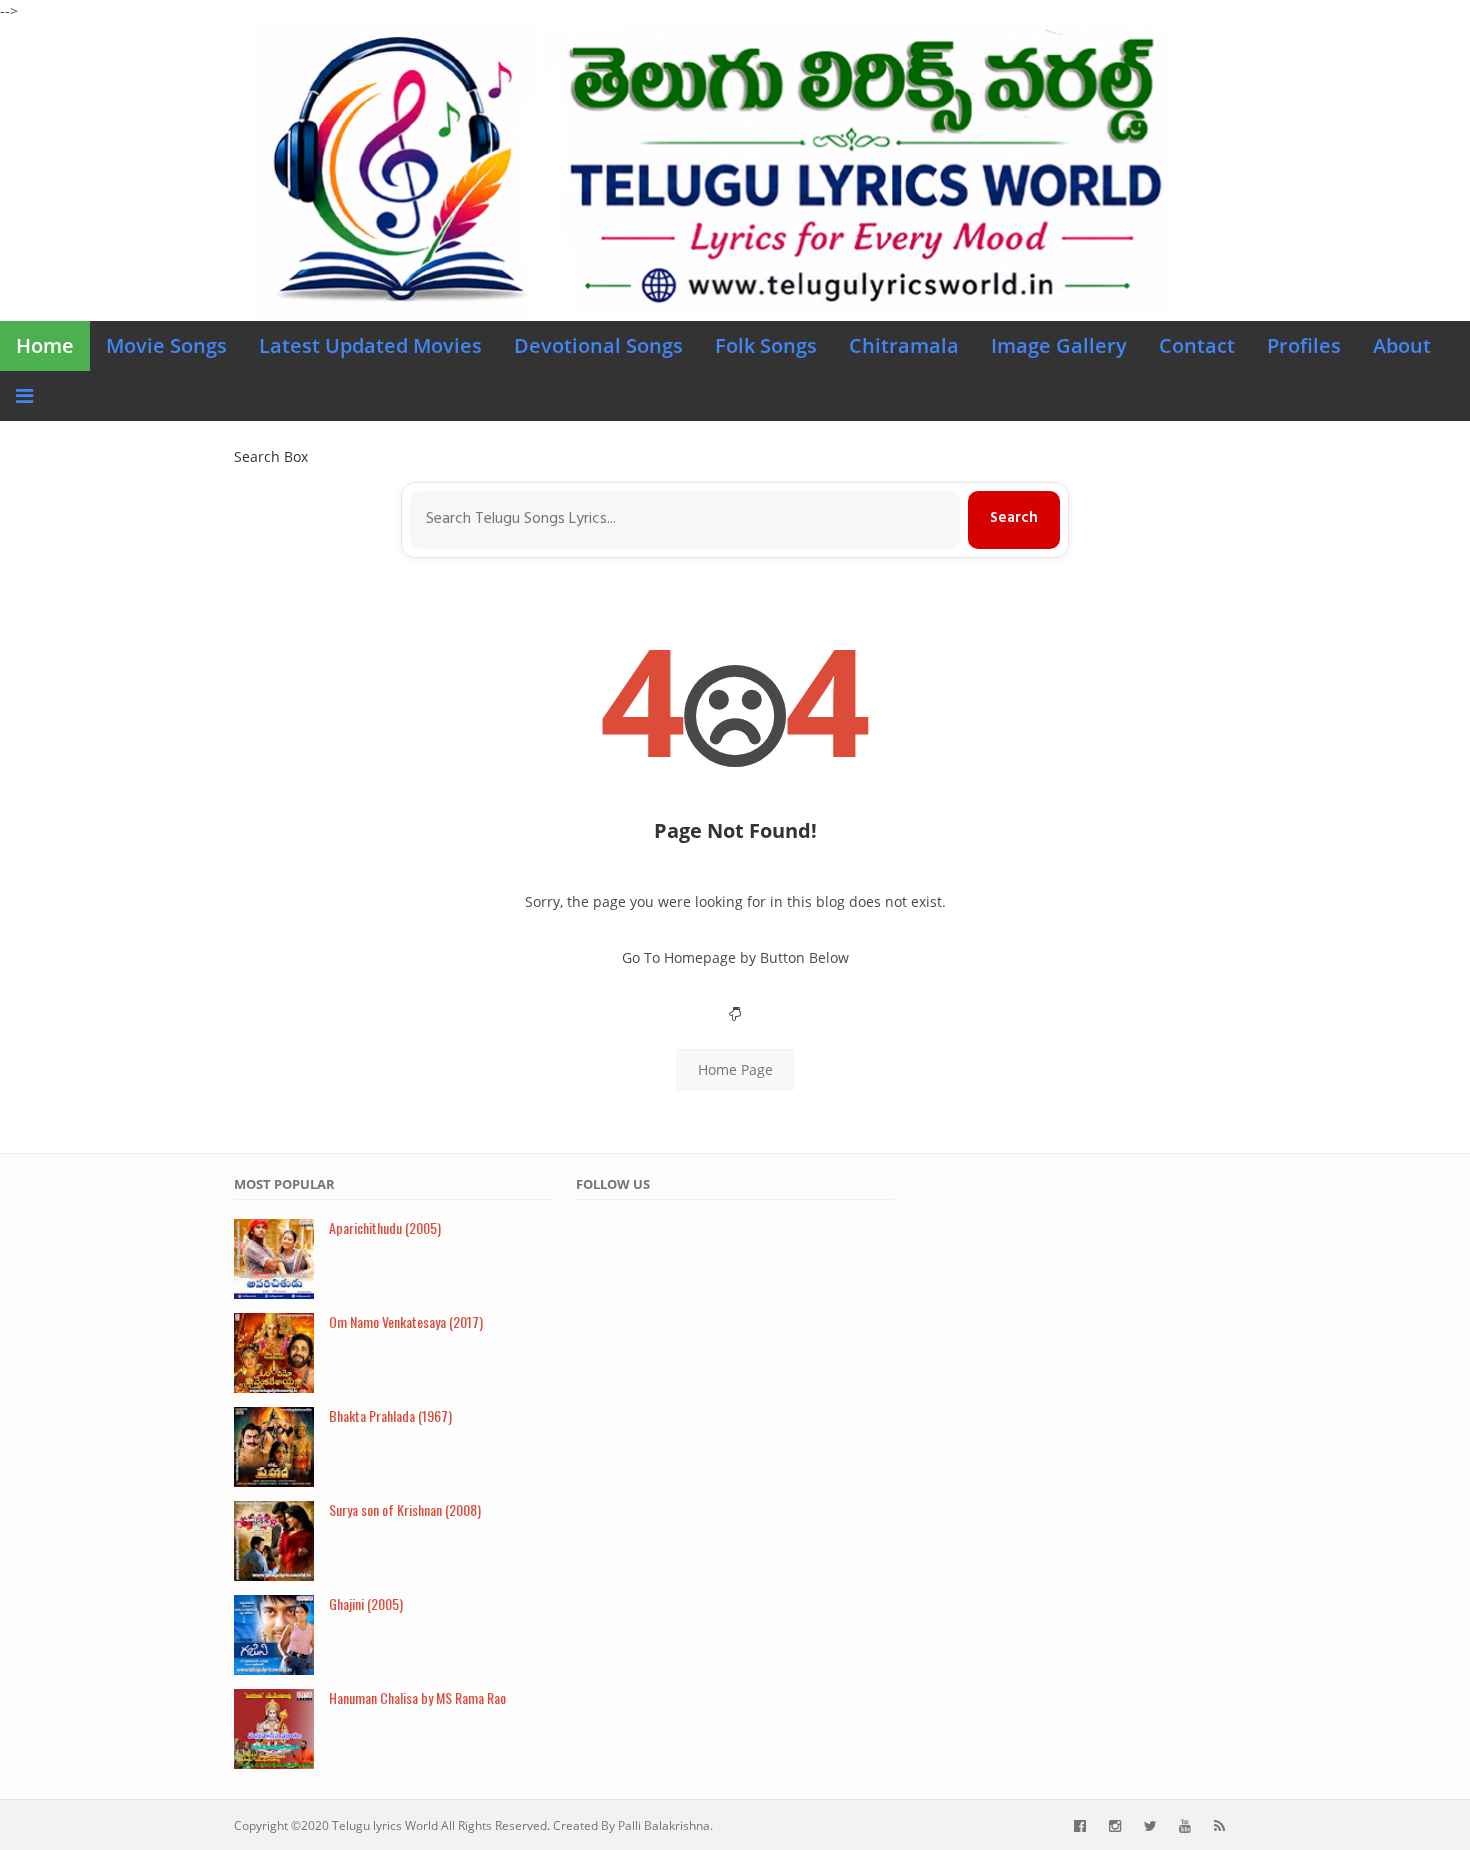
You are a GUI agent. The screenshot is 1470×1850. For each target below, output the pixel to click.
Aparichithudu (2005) (385, 1227)
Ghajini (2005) (366, 1603)
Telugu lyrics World (385, 1825)
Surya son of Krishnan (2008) (405, 1509)
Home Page (735, 1069)
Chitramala (904, 345)
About (1402, 345)
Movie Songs (166, 345)
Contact (1197, 345)
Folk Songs (766, 345)
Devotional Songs (598, 345)
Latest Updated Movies (370, 345)
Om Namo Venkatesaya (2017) (406, 1321)
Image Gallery (1059, 345)
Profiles (1304, 345)
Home (45, 345)
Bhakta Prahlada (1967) (390, 1415)
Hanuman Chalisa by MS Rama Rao (417, 1697)
